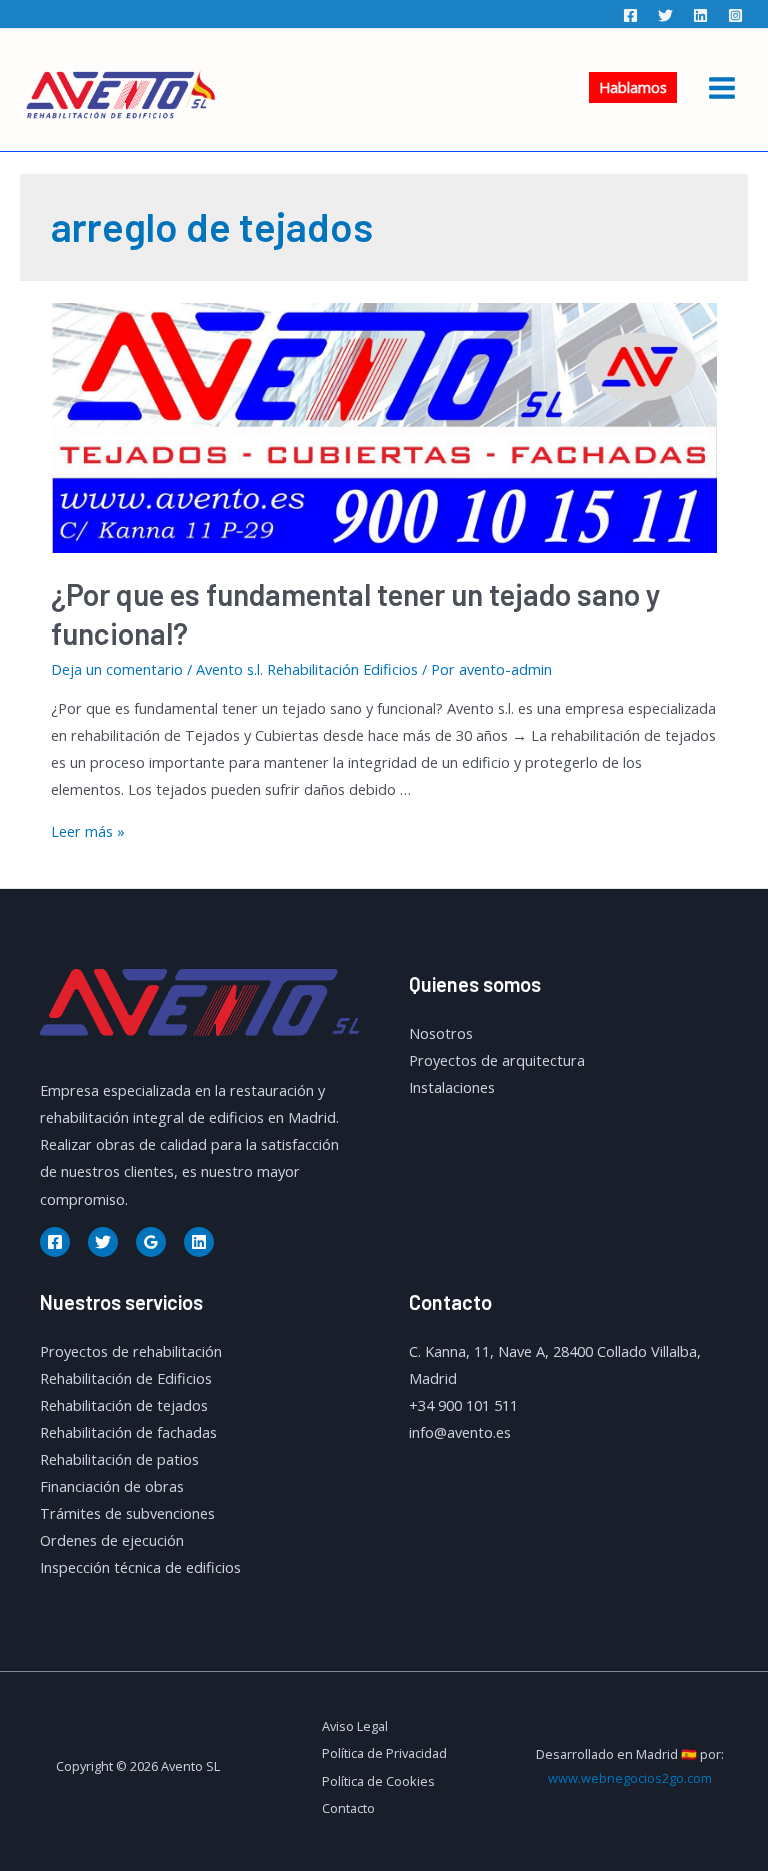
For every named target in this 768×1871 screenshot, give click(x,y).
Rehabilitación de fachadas (128, 1432)
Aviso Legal (355, 1726)
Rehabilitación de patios (119, 1459)
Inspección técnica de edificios (140, 1567)
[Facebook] (630, 15)
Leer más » (88, 831)
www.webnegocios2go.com (630, 1778)
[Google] (151, 1242)
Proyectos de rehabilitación (131, 1351)
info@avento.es (460, 1432)
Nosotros (441, 1033)
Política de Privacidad (384, 1753)
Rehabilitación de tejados (124, 1405)
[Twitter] (665, 15)
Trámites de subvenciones (127, 1513)
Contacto (348, 1808)
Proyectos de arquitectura (497, 1060)
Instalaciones (452, 1087)
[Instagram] (735, 15)
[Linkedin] (700, 15)
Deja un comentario (117, 669)
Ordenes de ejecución (112, 1540)
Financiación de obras (112, 1486)
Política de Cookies (378, 1781)
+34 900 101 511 (463, 1405)
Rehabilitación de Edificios (126, 1378)
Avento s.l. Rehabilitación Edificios (307, 669)
